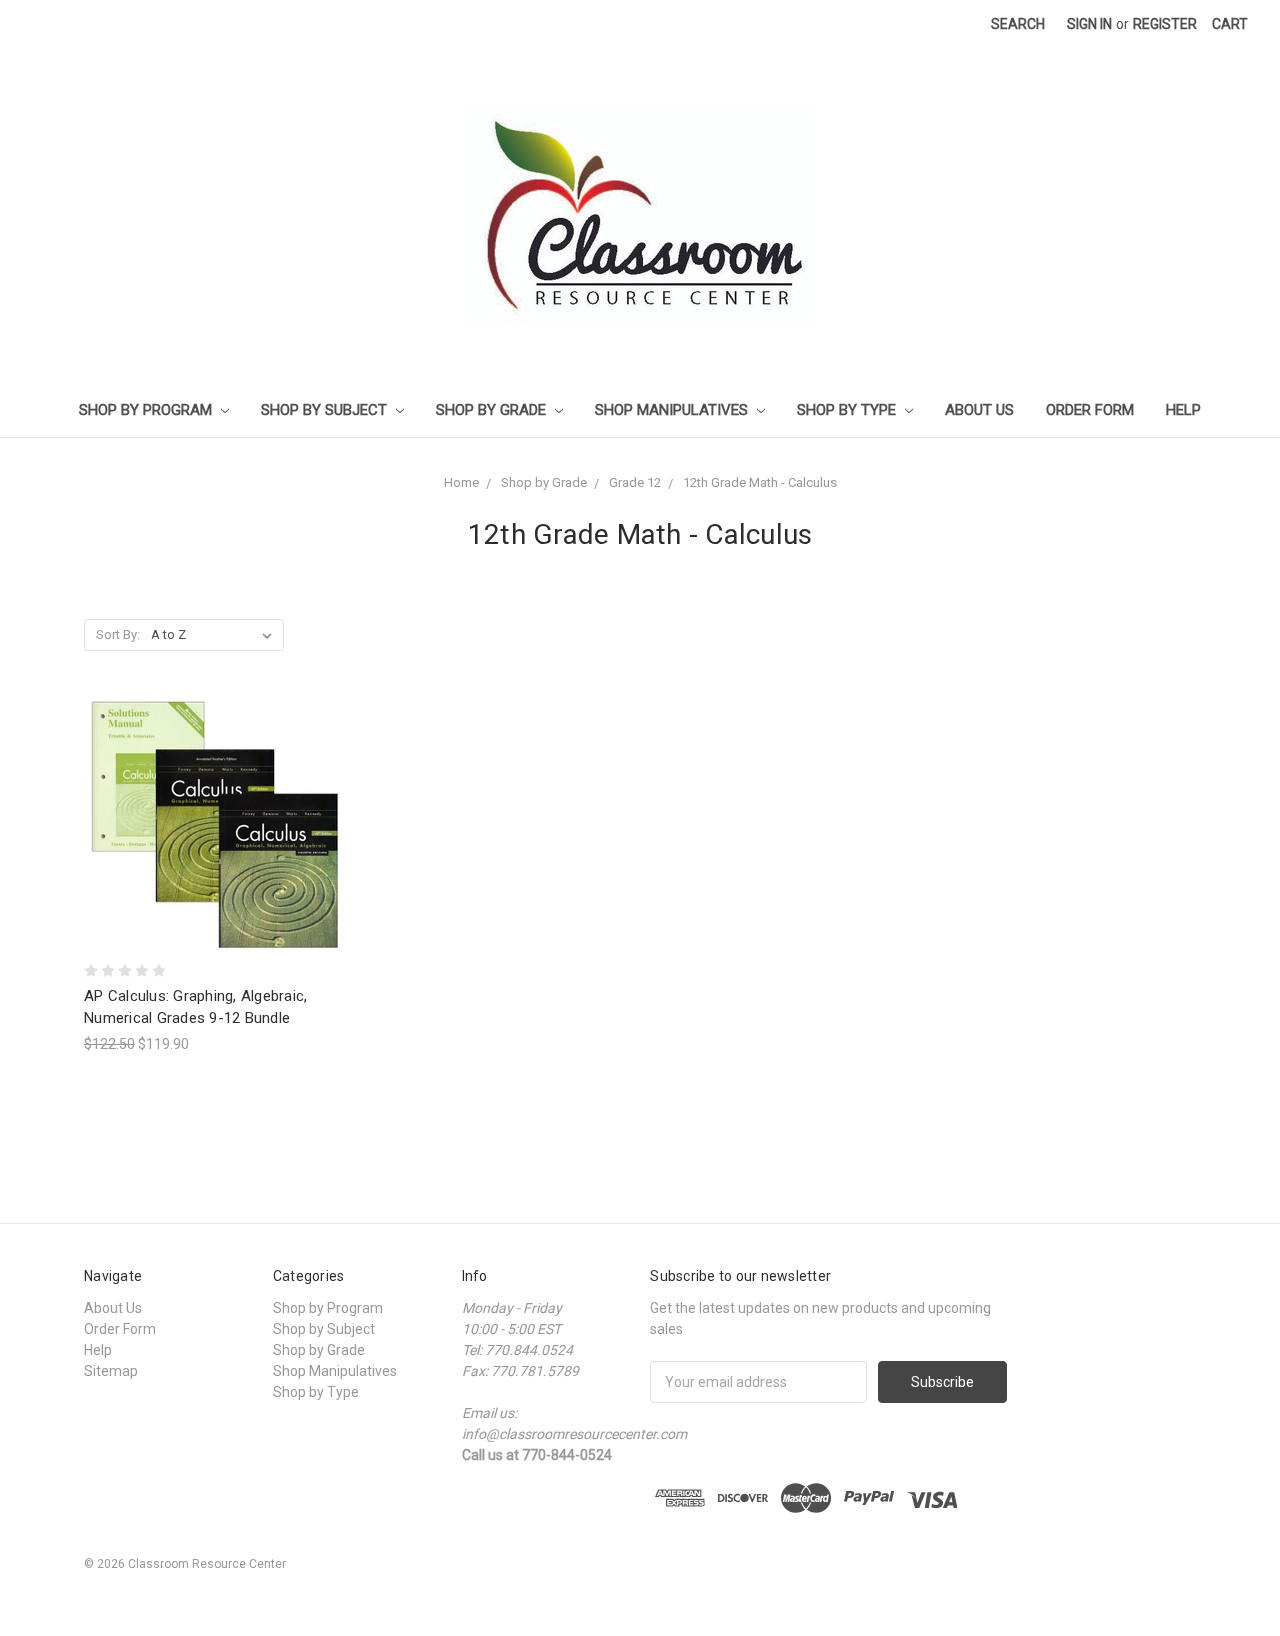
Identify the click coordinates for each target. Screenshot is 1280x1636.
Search (1018, 24)
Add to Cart (215, 860)
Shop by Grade (493, 410)
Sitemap (111, 1371)
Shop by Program (147, 410)
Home (461, 482)
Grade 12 (635, 482)
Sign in (1089, 24)
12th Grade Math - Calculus (760, 482)
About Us (979, 410)
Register (1165, 24)
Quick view (215, 788)
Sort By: (118, 634)
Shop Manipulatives (673, 410)
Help (1183, 410)
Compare (209, 825)
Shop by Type (848, 410)
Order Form (1090, 410)
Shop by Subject (326, 410)
